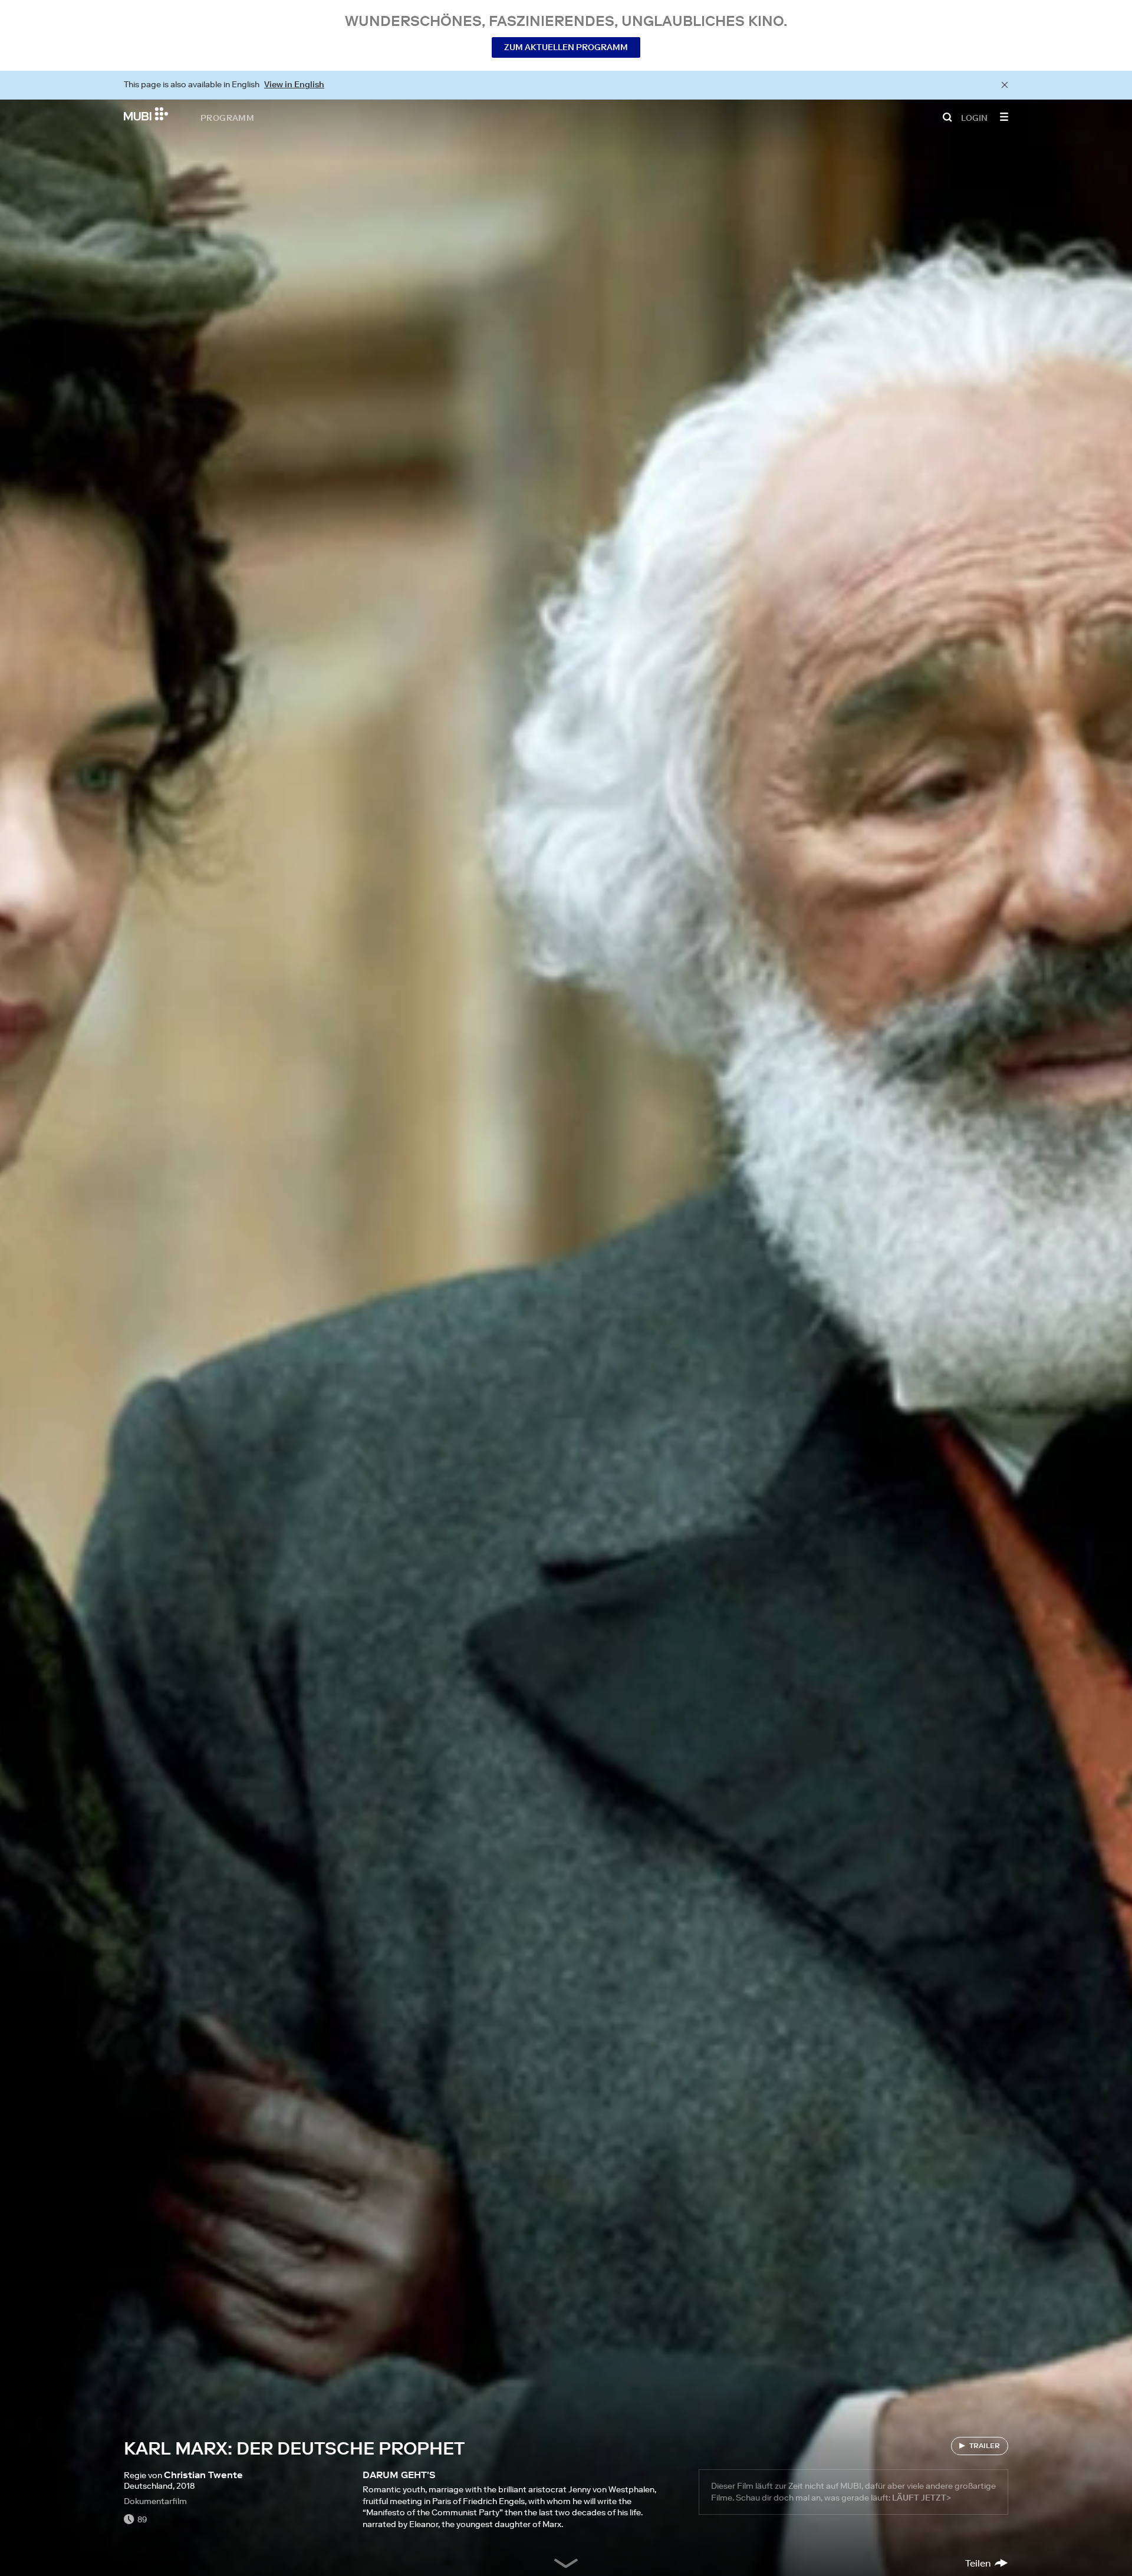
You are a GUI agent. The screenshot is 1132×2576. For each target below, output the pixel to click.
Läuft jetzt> (922, 2498)
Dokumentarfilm (155, 2501)
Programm (227, 117)
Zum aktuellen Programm (566, 47)
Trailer (985, 2445)
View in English (294, 84)
